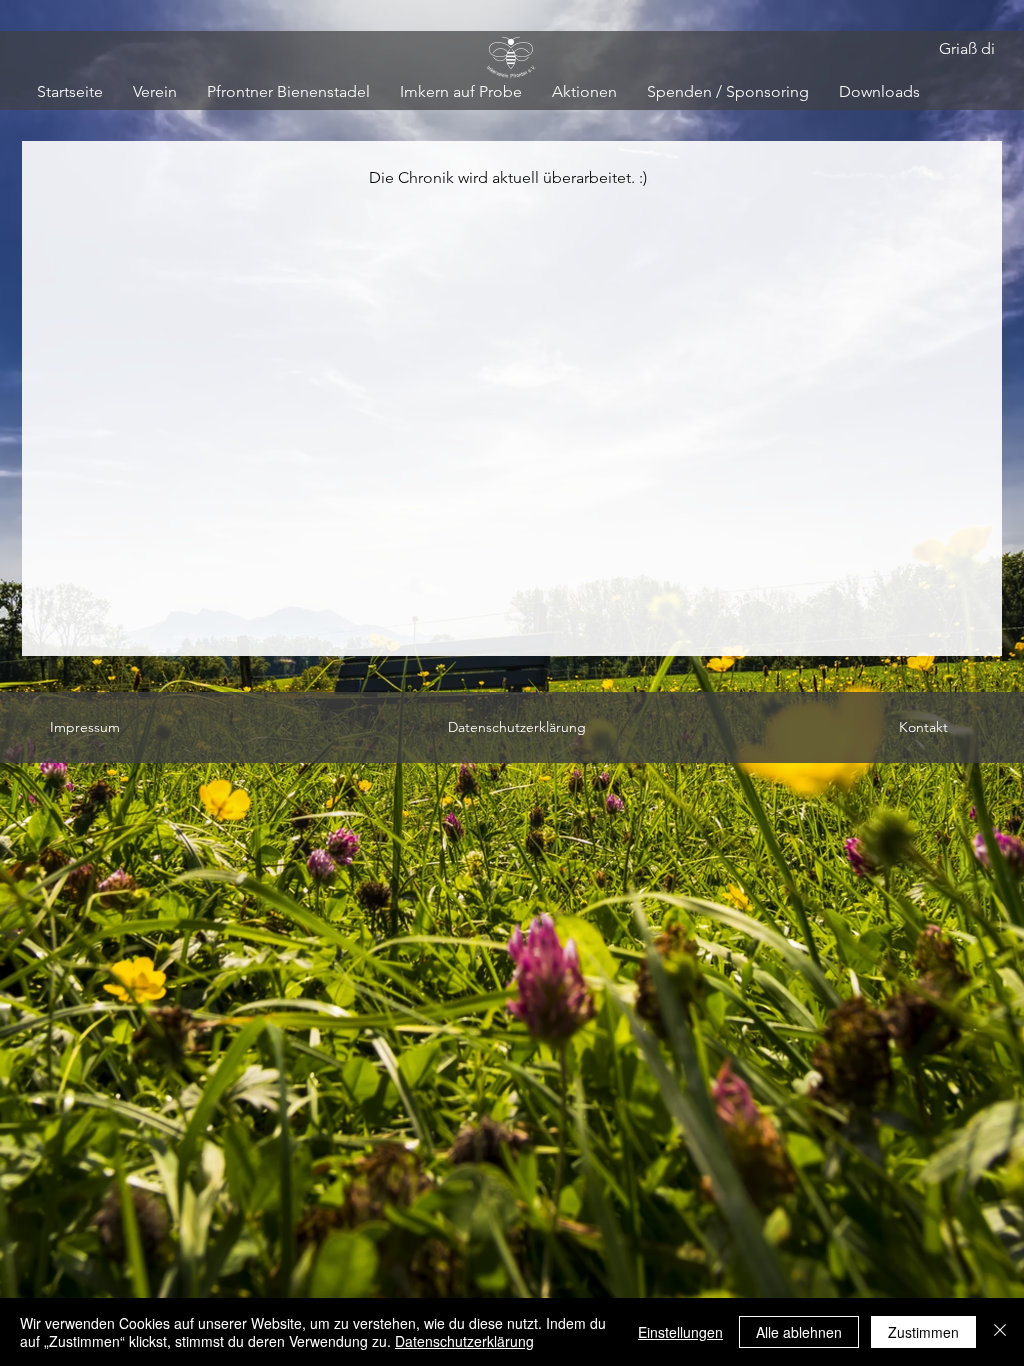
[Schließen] (1000, 1332)
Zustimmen (923, 1332)
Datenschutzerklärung (464, 1341)
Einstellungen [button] (680, 1332)
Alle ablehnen (799, 1332)
